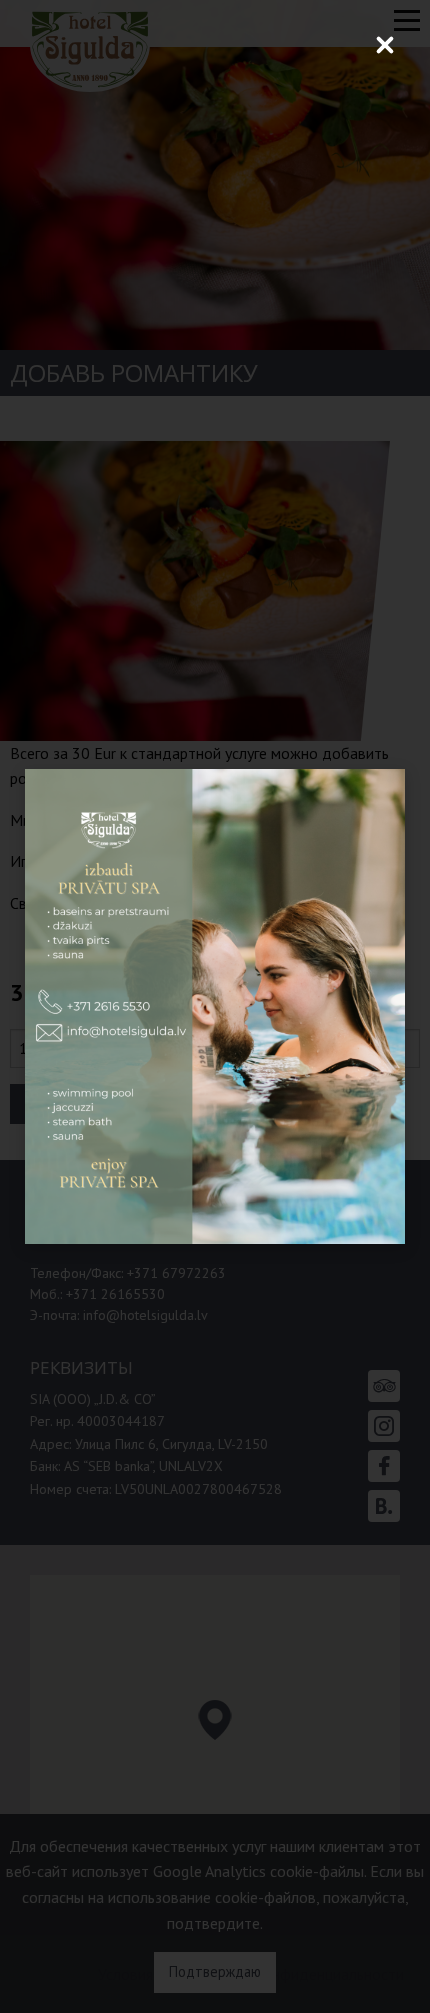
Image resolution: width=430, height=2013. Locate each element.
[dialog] (215, 1006)
